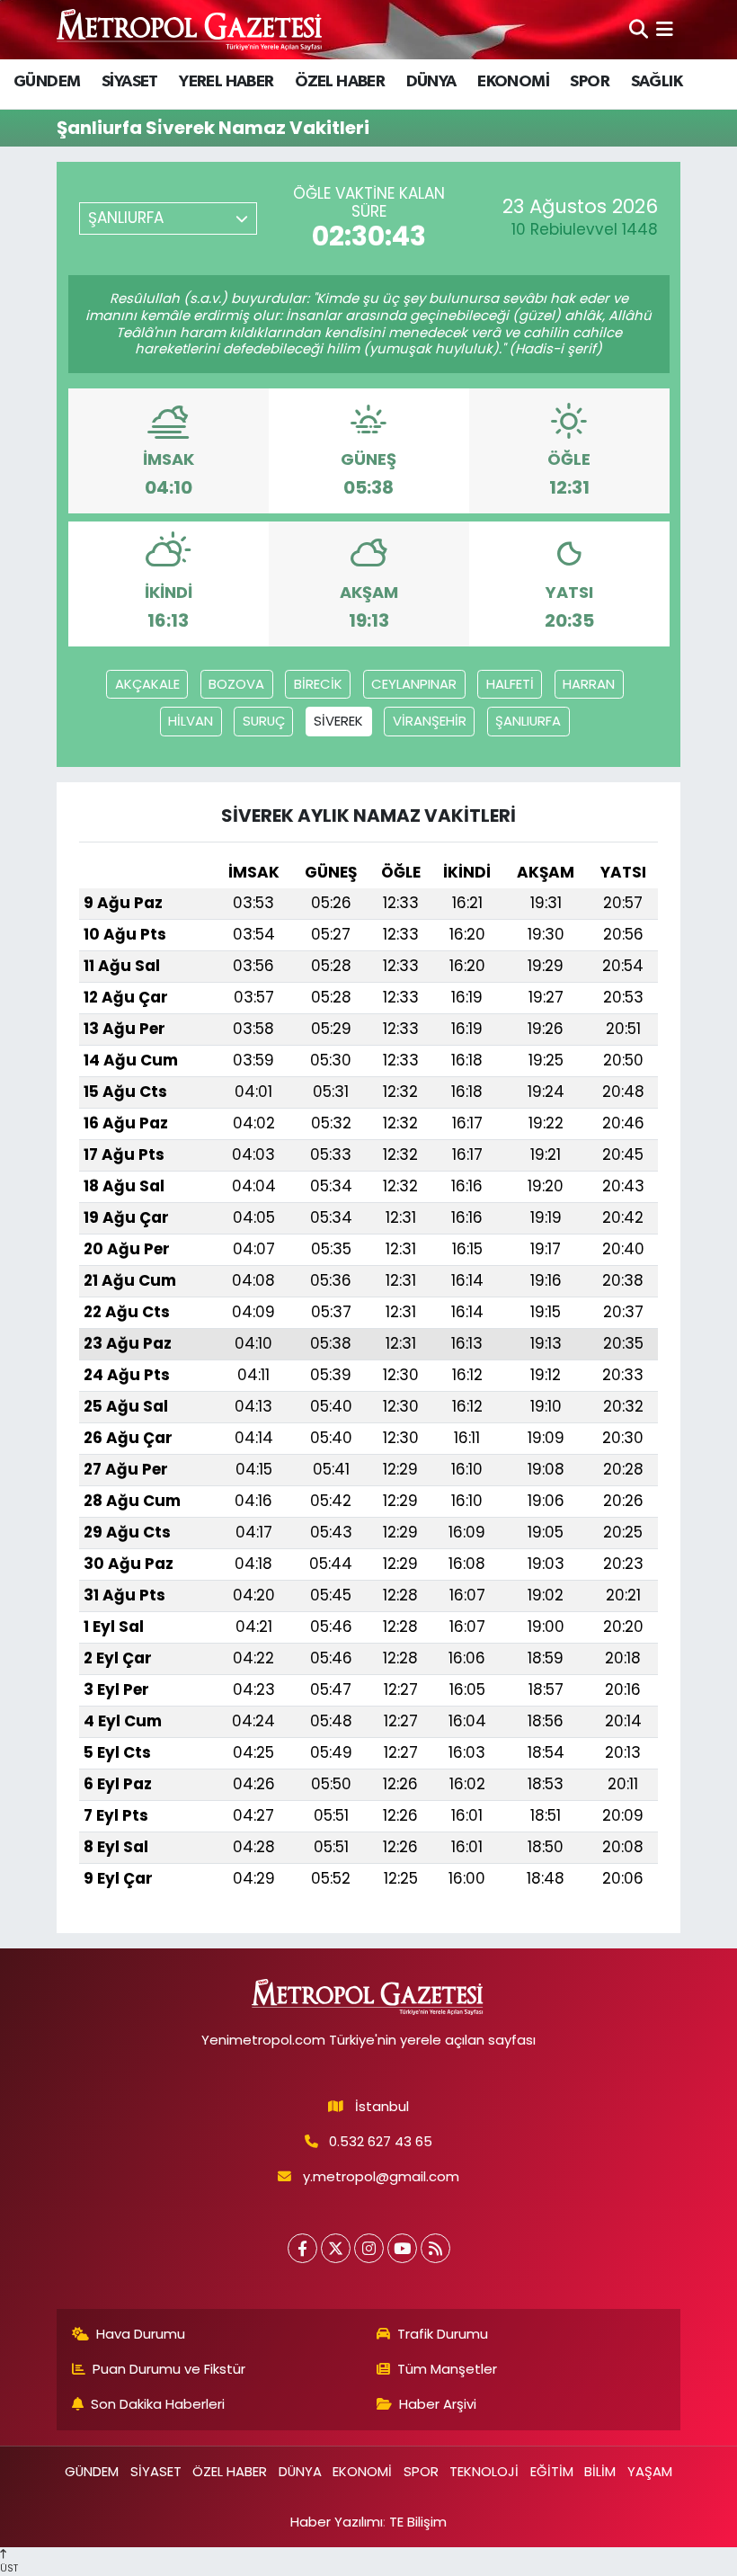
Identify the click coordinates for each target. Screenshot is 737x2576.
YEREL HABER (226, 82)
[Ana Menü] (665, 29)
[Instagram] (369, 2248)
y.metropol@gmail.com (381, 2176)
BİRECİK (318, 684)
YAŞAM (650, 2471)
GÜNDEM (47, 82)
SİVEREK (338, 721)
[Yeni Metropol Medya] (191, 29)
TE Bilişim (418, 2522)
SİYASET (130, 82)
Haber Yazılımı (337, 2522)
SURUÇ (264, 721)
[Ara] (639, 29)
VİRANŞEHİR (430, 721)
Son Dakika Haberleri (158, 2404)
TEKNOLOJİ (484, 2471)
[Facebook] (302, 2248)
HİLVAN (191, 721)
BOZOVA (236, 684)
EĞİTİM (552, 2471)
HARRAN (589, 684)
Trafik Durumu (443, 2334)
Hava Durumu (141, 2334)
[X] (336, 2248)
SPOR (590, 82)
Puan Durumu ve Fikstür (169, 2369)
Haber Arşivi (438, 2404)
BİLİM (600, 2471)
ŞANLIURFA (528, 721)
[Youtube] (402, 2248)
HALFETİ (510, 684)
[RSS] (435, 2248)
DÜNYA (431, 82)
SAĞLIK (657, 82)
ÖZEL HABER (340, 82)
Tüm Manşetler (447, 2369)
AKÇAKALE (147, 684)
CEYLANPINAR (414, 684)
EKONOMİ (513, 82)
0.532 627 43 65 (381, 2141)
